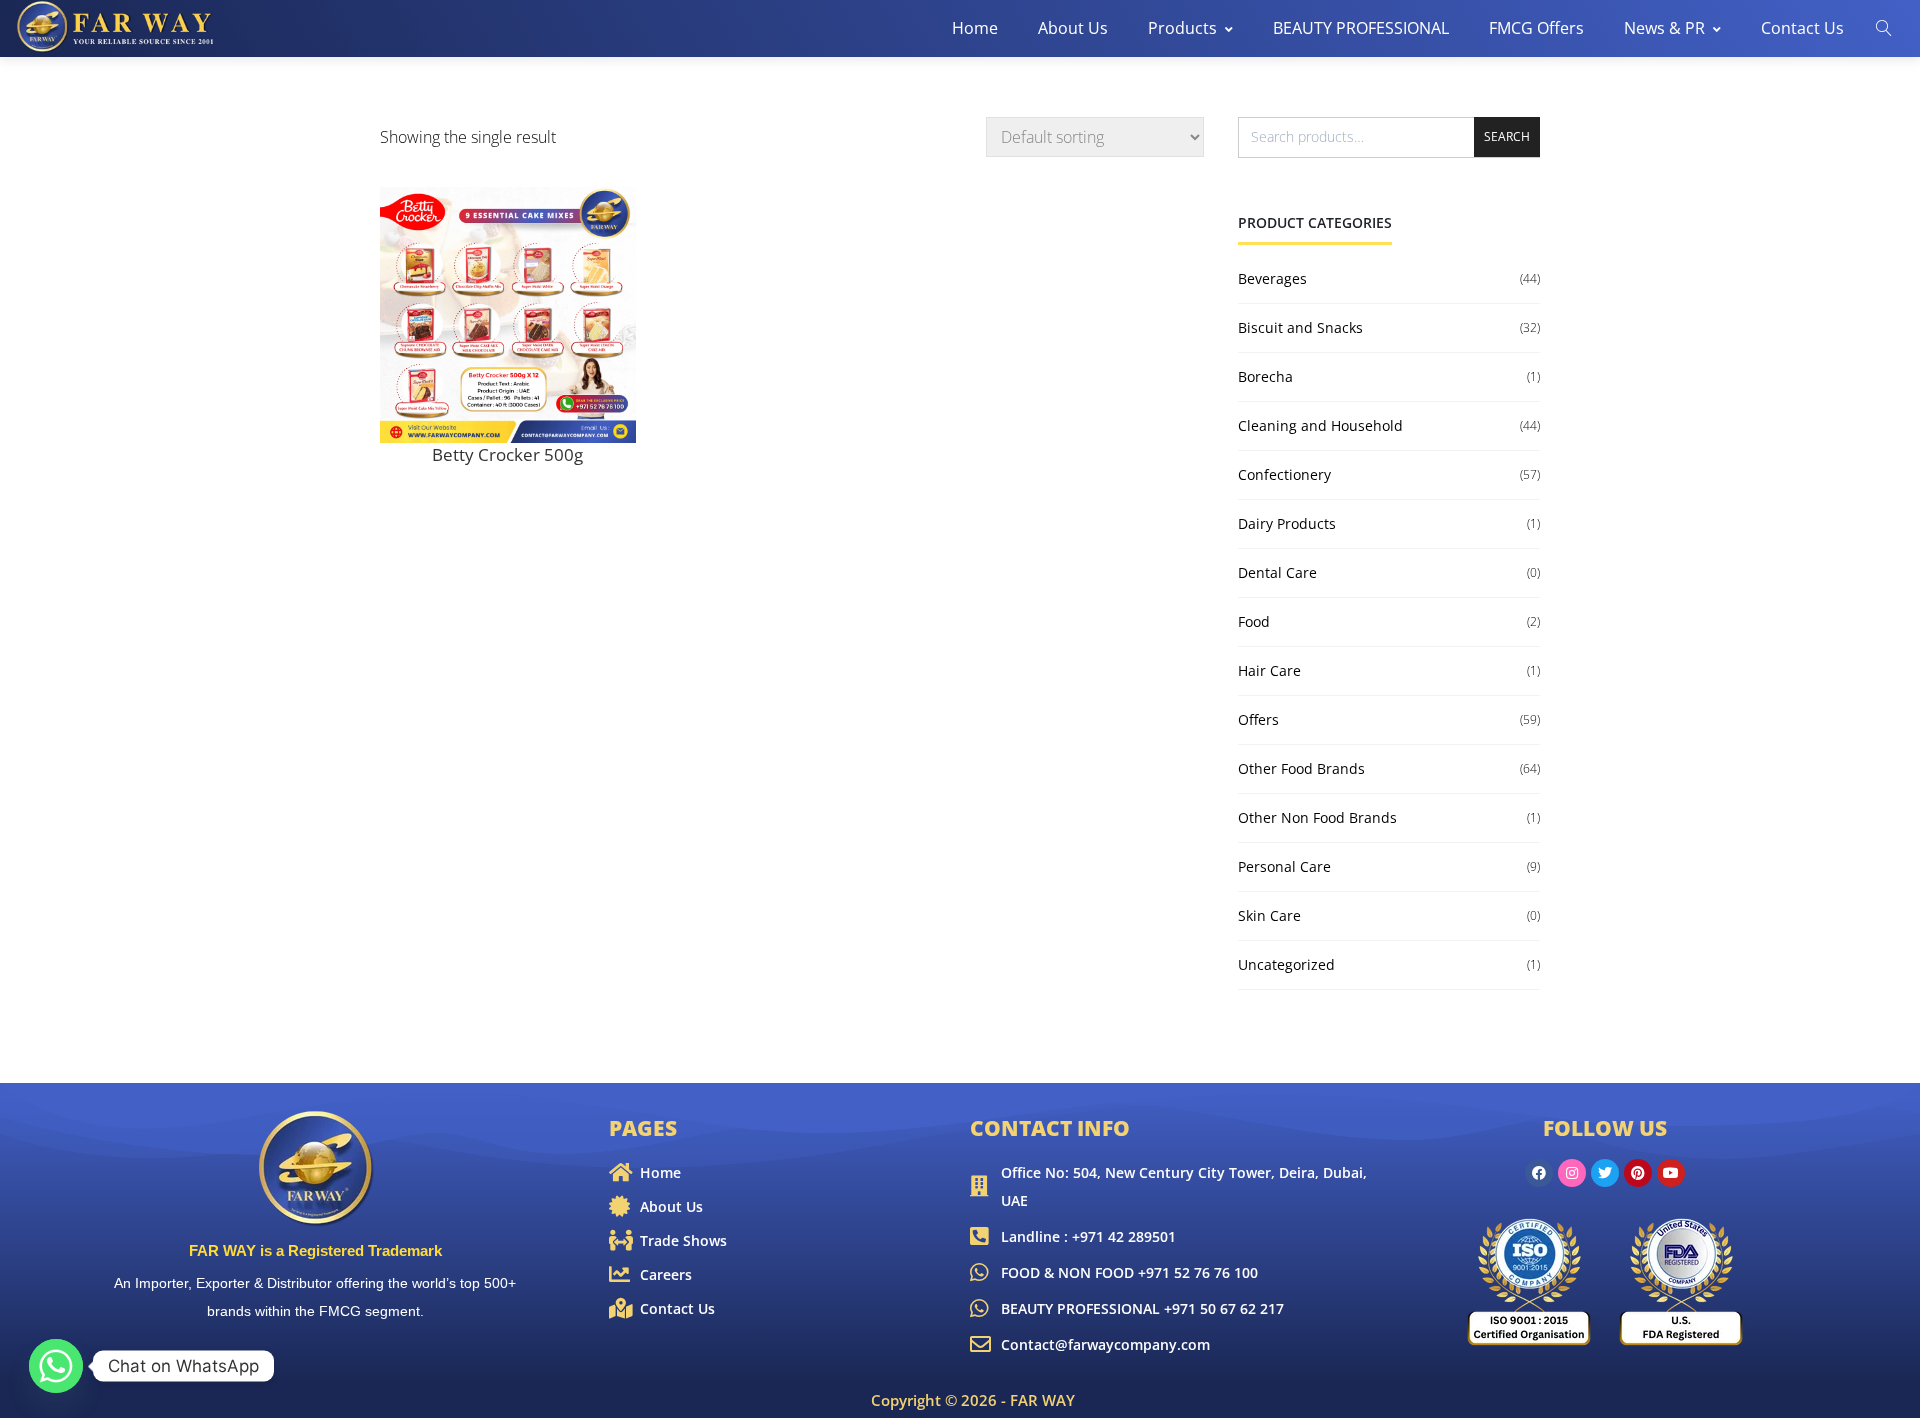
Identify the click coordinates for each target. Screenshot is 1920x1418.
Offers (1258, 719)
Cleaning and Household (1320, 425)
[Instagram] (1572, 1173)
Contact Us (1802, 28)
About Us (1073, 28)
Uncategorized (1286, 964)
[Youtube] (1671, 1173)
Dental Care (1277, 572)
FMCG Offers (1536, 28)
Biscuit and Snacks (1300, 327)
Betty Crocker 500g (507, 454)
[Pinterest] (1638, 1173)
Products (1182, 28)
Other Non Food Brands (1317, 817)
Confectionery (1284, 474)
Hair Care (1269, 670)
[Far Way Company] (117, 27)
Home (975, 28)
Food (1254, 621)
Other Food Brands (1301, 768)
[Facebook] (1539, 1173)
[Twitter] (1605, 1173)
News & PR (1664, 28)
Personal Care (1284, 866)
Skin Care (1269, 915)
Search (1507, 136)
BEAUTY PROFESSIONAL (1361, 28)
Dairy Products (1287, 523)
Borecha (1265, 376)
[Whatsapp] (56, 1366)
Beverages (1272, 278)
